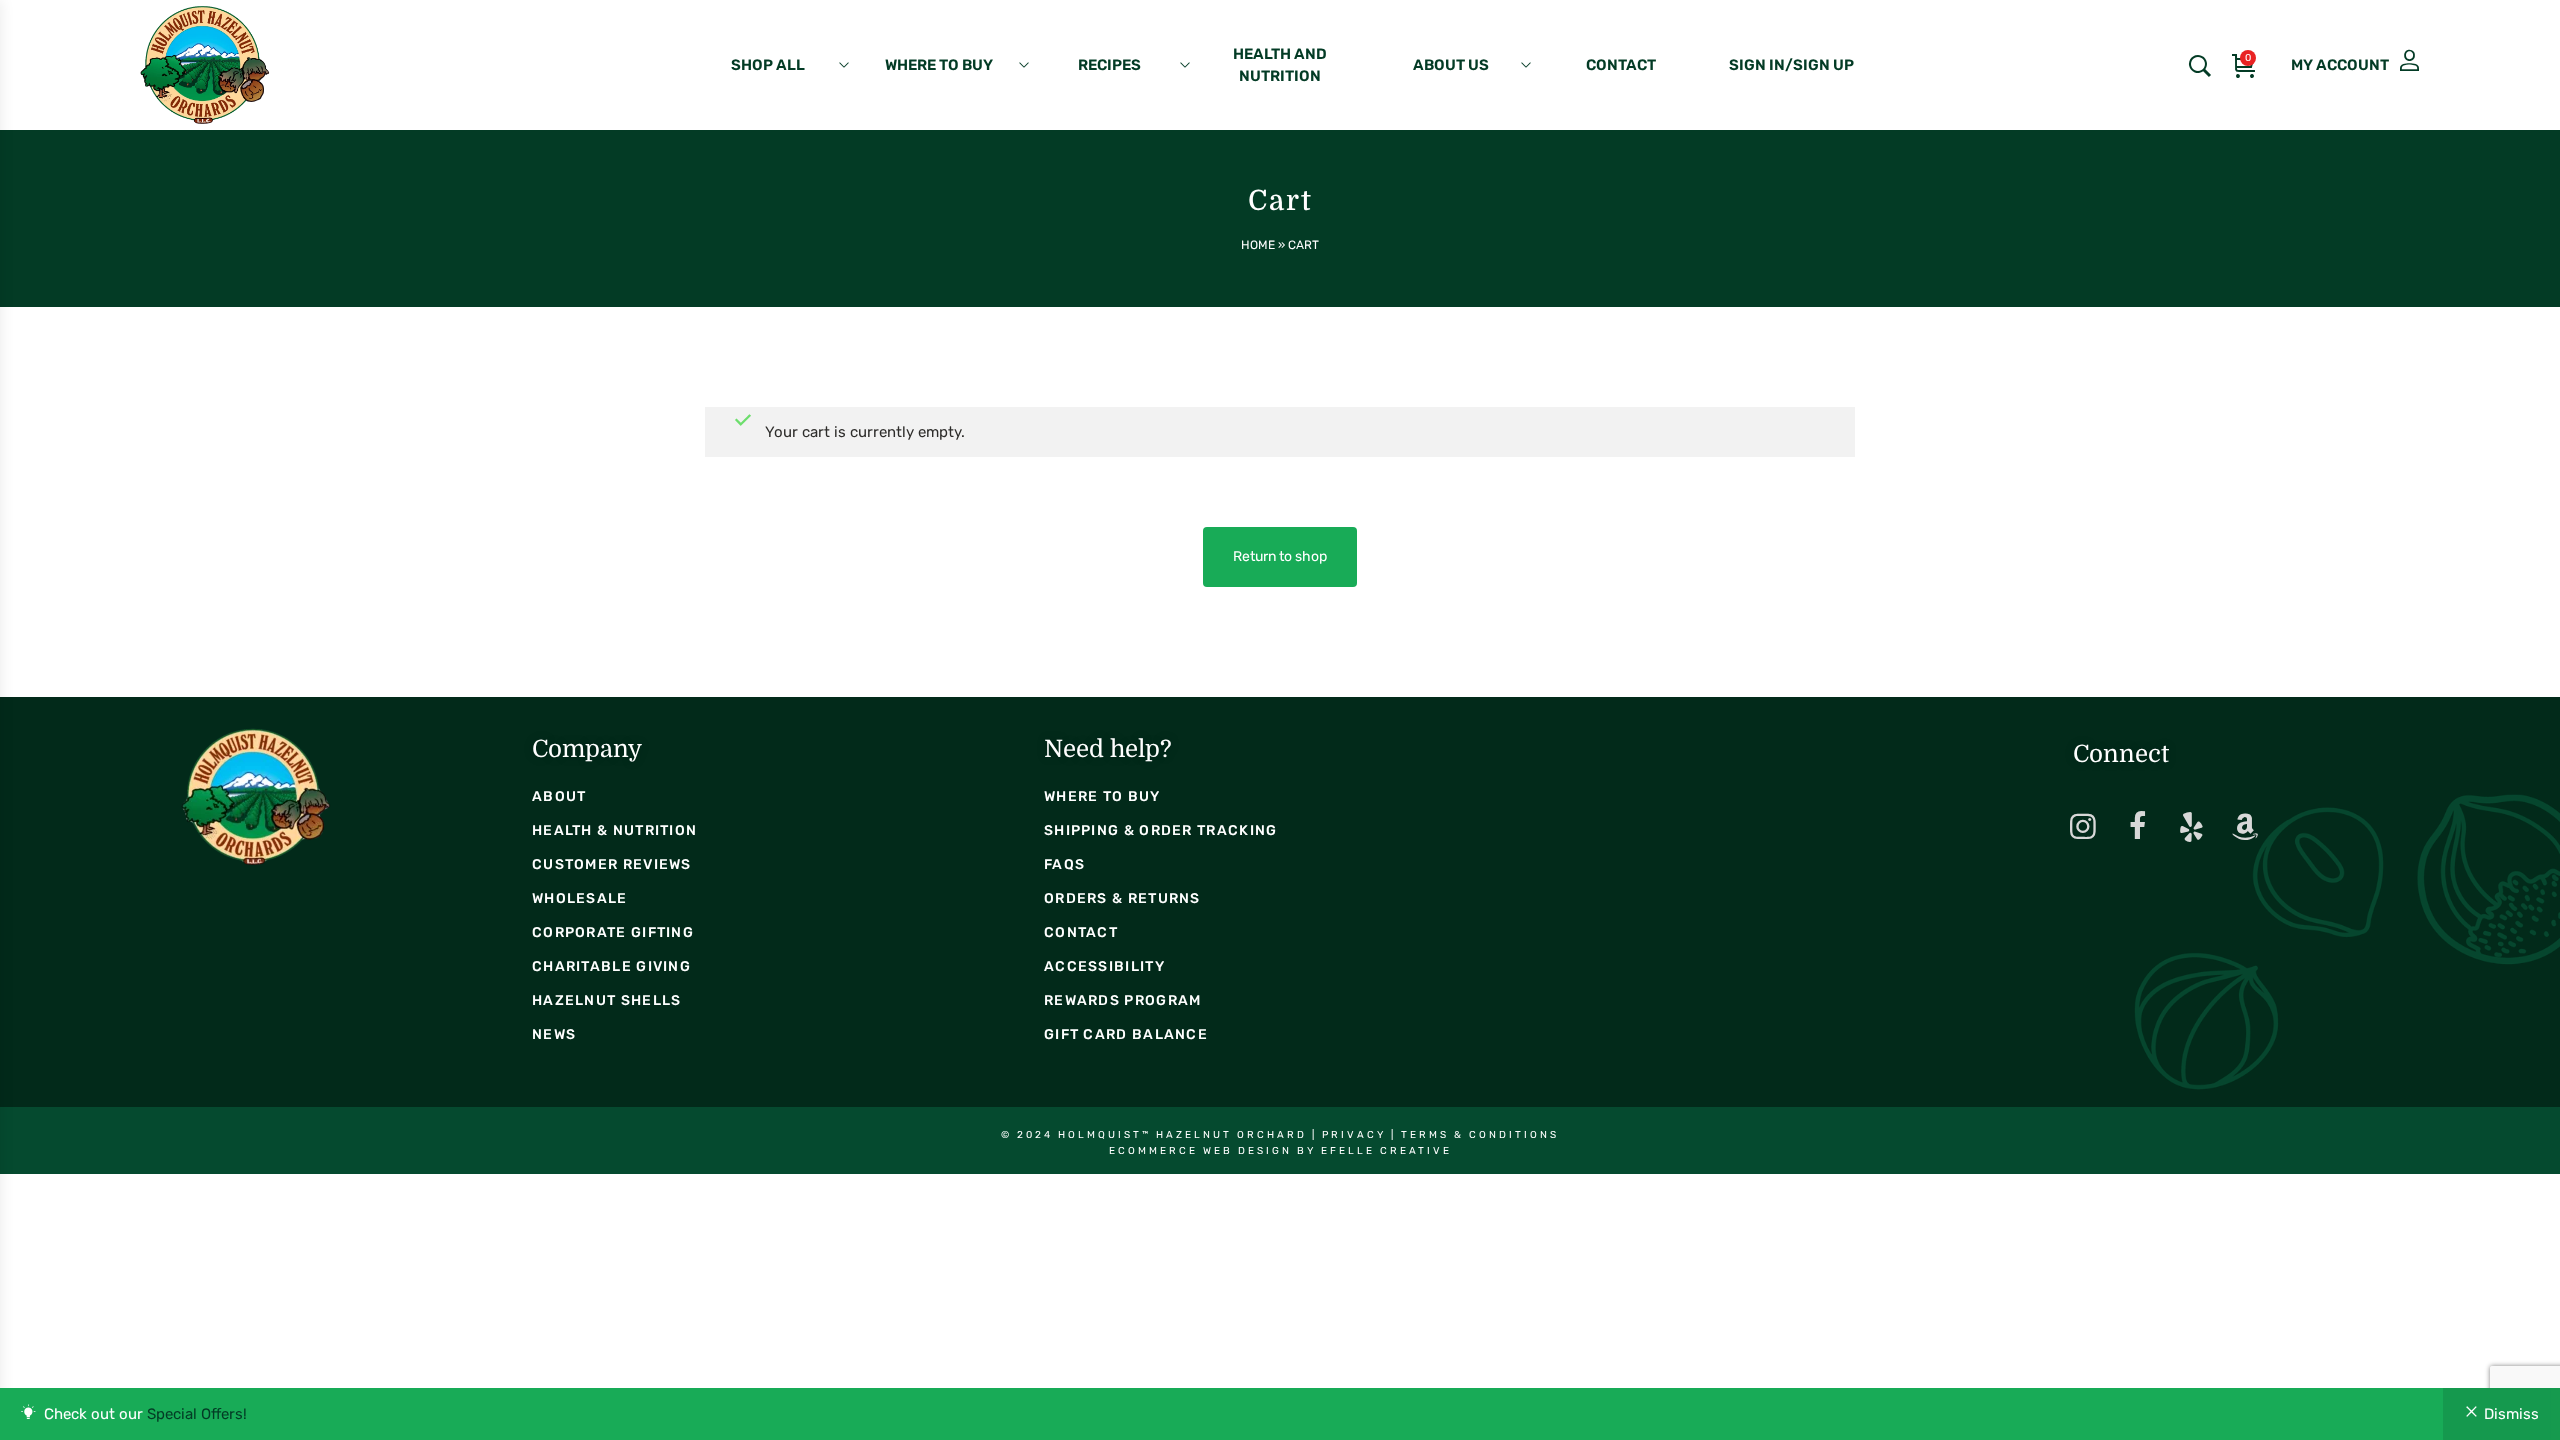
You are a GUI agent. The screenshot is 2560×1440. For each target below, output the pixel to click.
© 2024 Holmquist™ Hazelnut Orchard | (1161, 1135)
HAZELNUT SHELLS (607, 1000)
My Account (2332, 61)
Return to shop (1280, 556)
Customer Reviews (612, 864)
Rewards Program (1123, 1000)
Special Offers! (197, 1414)
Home (1258, 245)
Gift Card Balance (1126, 1034)
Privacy (1354, 1135)
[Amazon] (2245, 827)
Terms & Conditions (1480, 1135)
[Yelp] (2191, 827)
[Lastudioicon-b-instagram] (2083, 827)
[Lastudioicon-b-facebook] (2137, 827)
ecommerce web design (1200, 1151)
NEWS (554, 1034)
